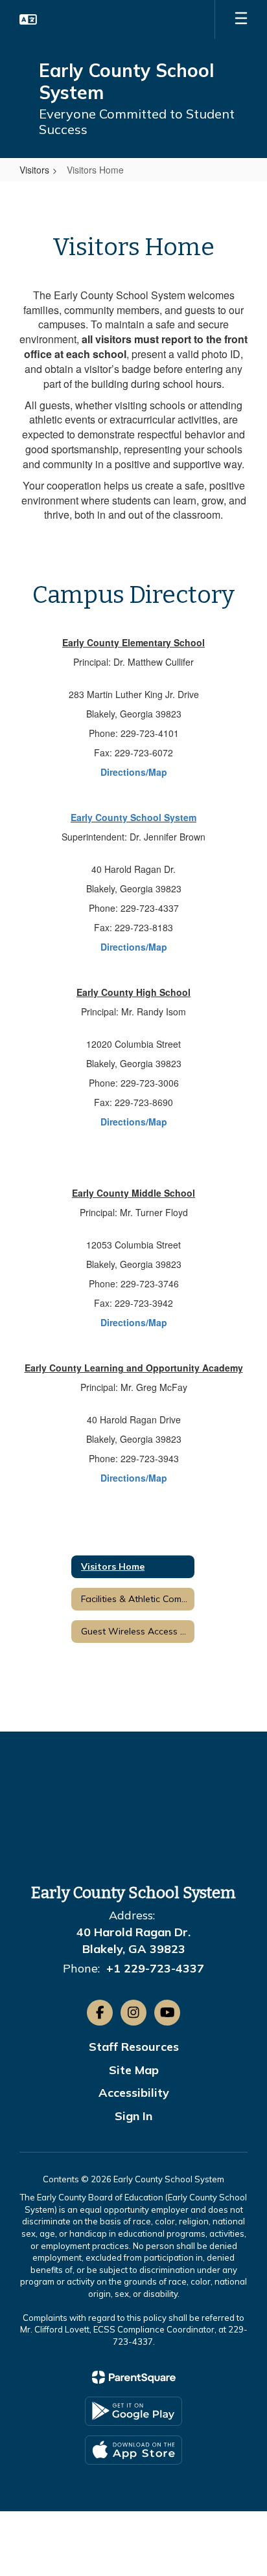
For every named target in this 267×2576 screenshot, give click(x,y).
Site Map (134, 2070)
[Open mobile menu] (241, 19)
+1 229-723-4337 (155, 1968)
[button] (28, 19)
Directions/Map (134, 772)
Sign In (133, 2116)
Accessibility (134, 2093)
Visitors (34, 170)
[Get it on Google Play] (133, 2411)
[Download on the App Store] (133, 2450)
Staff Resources (134, 2047)
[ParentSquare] (134, 2377)
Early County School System (133, 817)
